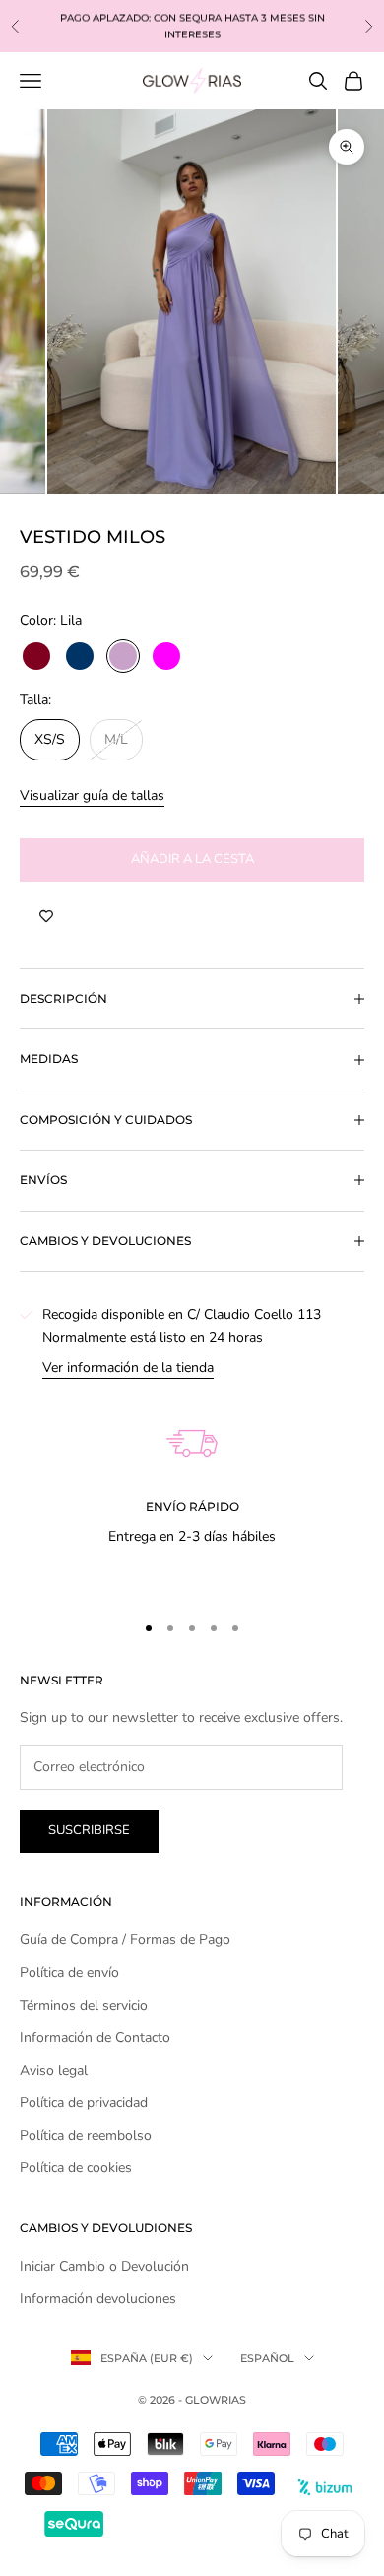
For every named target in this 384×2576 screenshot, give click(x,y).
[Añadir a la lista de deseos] (46, 917)
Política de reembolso (86, 2135)
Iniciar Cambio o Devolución (104, 2266)
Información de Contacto (95, 2038)
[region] (192, 1486)
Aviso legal (54, 2070)
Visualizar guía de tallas (92, 795)
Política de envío (69, 1973)
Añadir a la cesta (192, 859)
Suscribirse (89, 1830)
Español (267, 2358)
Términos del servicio (84, 2005)
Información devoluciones (98, 2299)
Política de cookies (76, 2168)
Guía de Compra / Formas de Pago (125, 1939)
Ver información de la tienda (128, 1368)
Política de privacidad (84, 2103)
